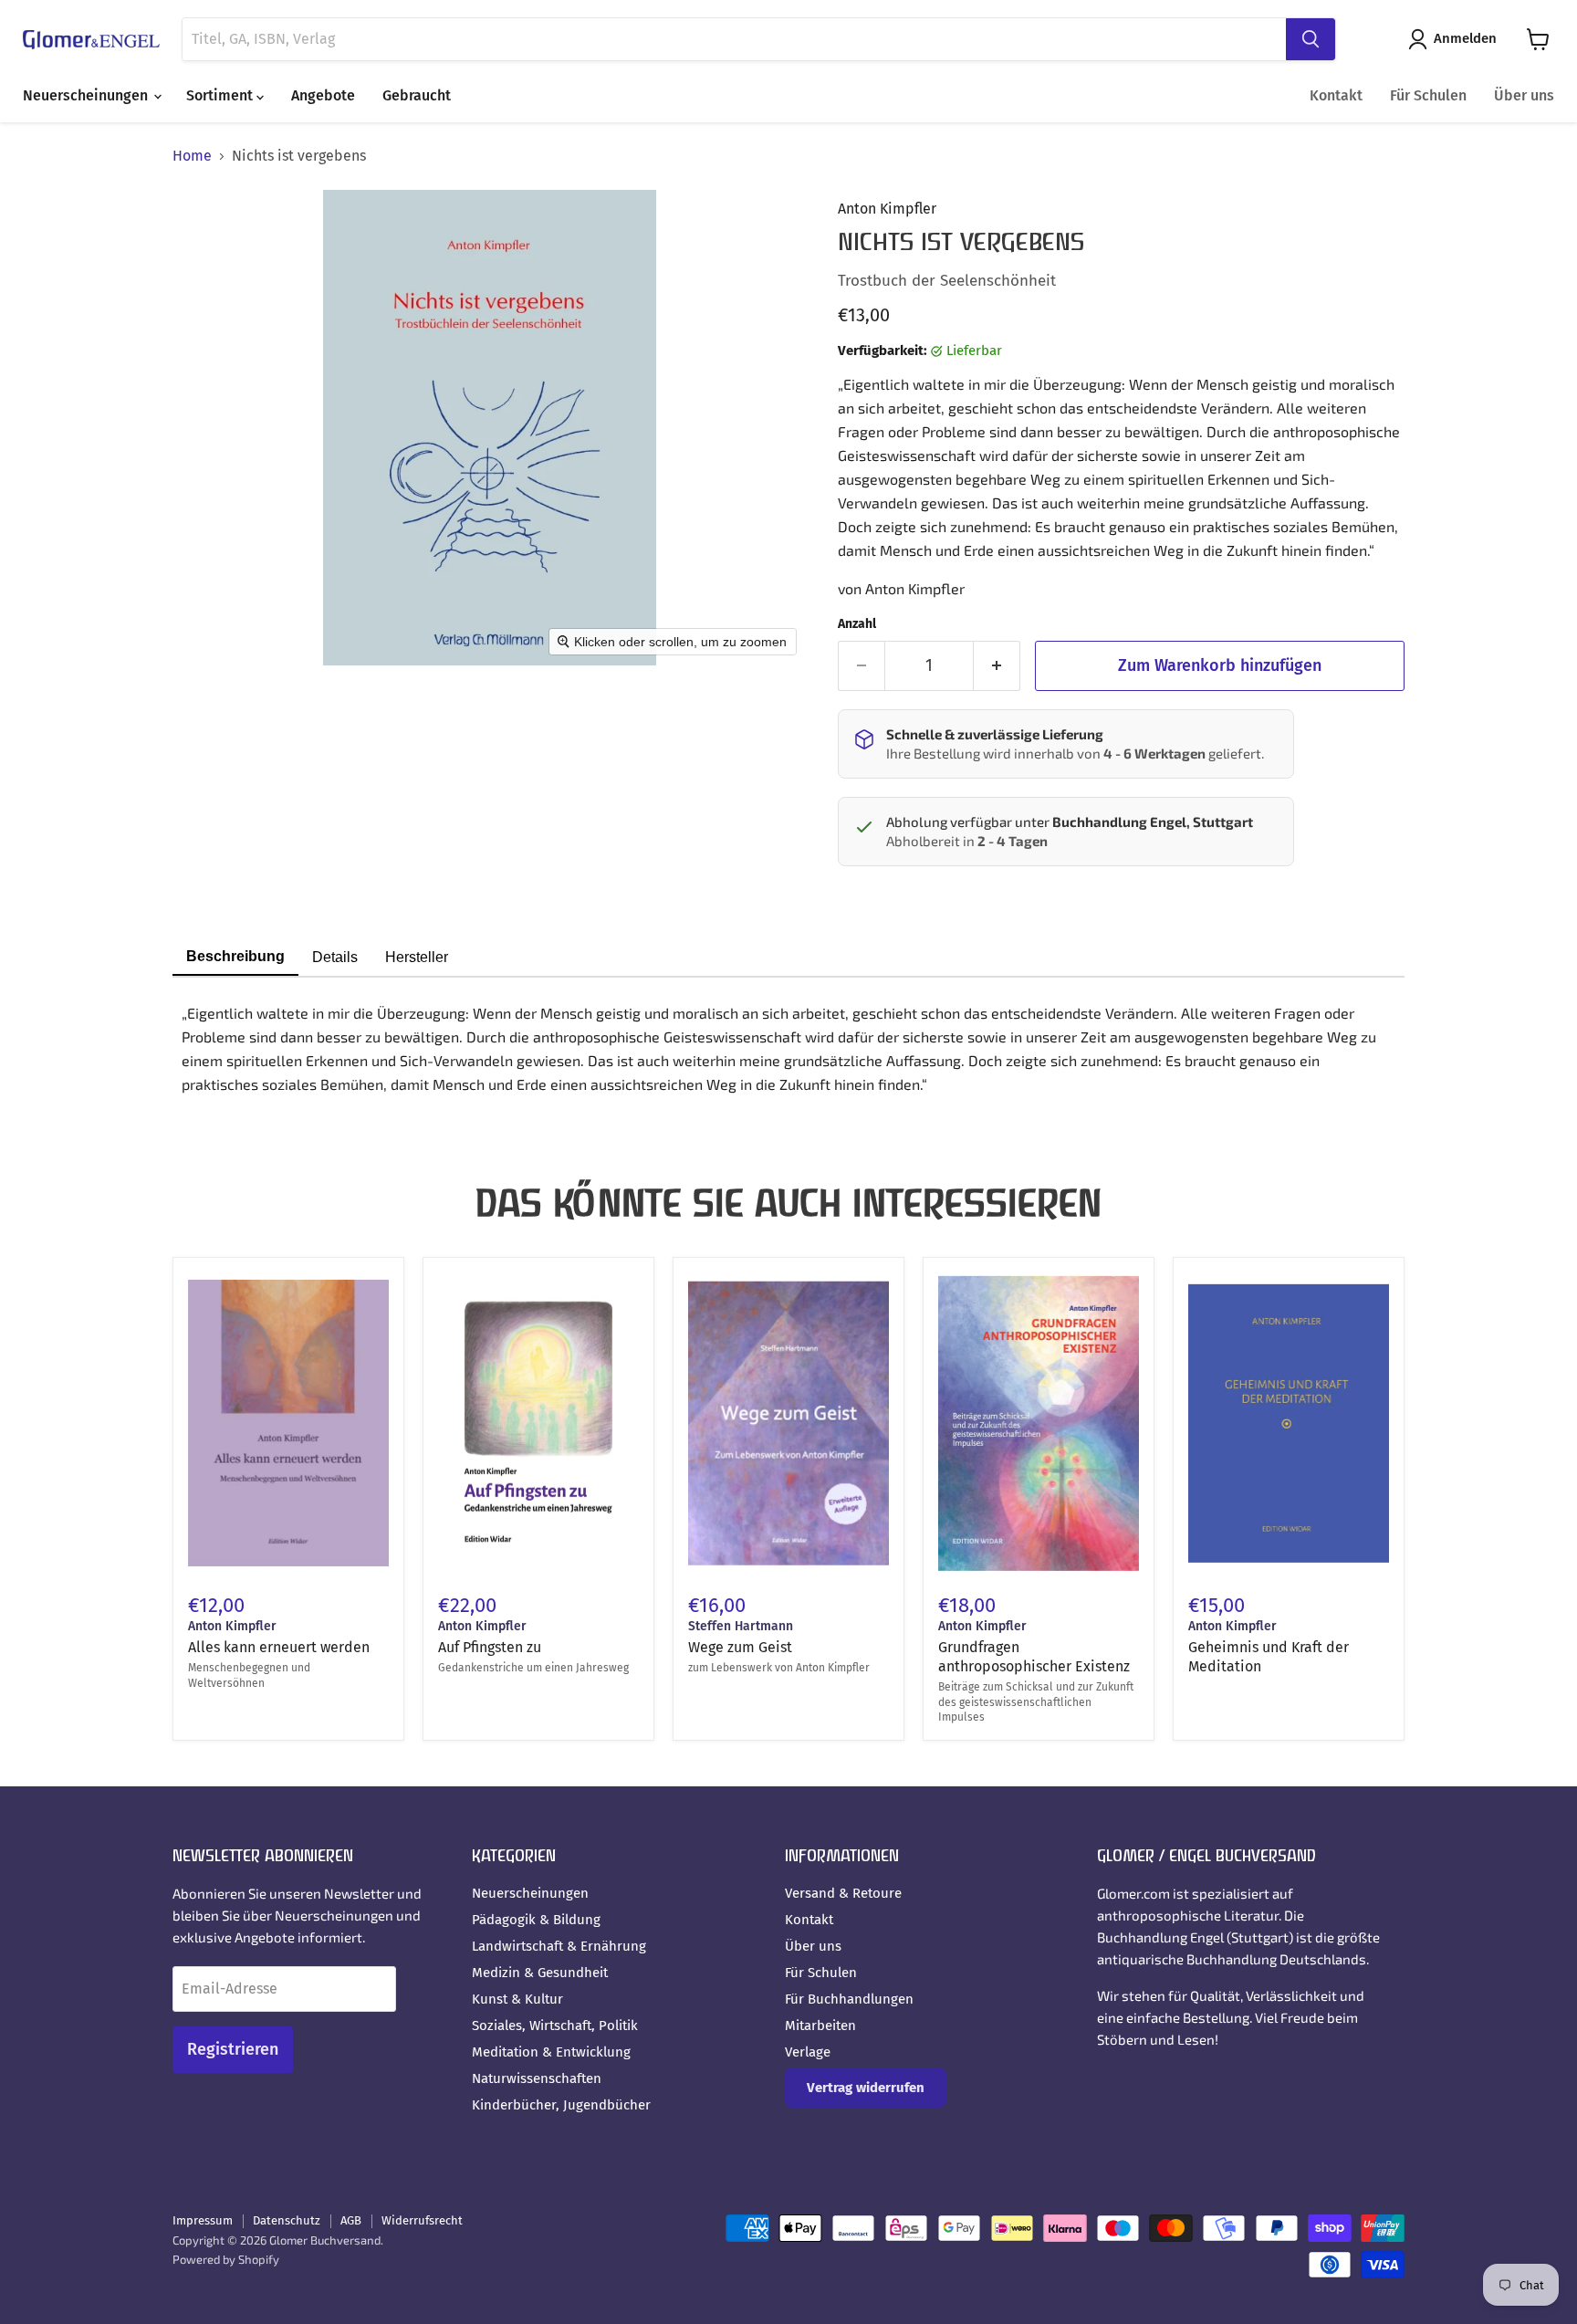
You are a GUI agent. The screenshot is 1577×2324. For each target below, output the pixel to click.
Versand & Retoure (843, 1893)
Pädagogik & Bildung (536, 1920)
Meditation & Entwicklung (551, 2052)
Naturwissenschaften (537, 2078)
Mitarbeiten (820, 2026)
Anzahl (857, 624)
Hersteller (417, 957)
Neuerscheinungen (87, 95)
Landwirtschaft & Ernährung (559, 1946)
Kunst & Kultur (517, 1999)
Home (192, 156)
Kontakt (1336, 95)
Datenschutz (287, 2220)
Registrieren (233, 2049)
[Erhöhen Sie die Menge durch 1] (997, 666)
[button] (1456, 39)
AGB (351, 2220)
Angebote (323, 95)
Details (335, 957)
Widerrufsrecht (422, 2220)
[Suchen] (1311, 39)
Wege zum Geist (740, 1647)
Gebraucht (417, 95)
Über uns (1524, 95)
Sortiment (221, 95)
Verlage (808, 2052)
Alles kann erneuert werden (279, 1647)
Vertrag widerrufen (866, 2088)
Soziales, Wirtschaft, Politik (555, 2026)
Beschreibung (235, 956)
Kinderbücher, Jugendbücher (561, 2105)
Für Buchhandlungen (849, 1999)
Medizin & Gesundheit (540, 1973)
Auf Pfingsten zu (490, 1647)
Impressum (203, 2220)
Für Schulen (1428, 95)
